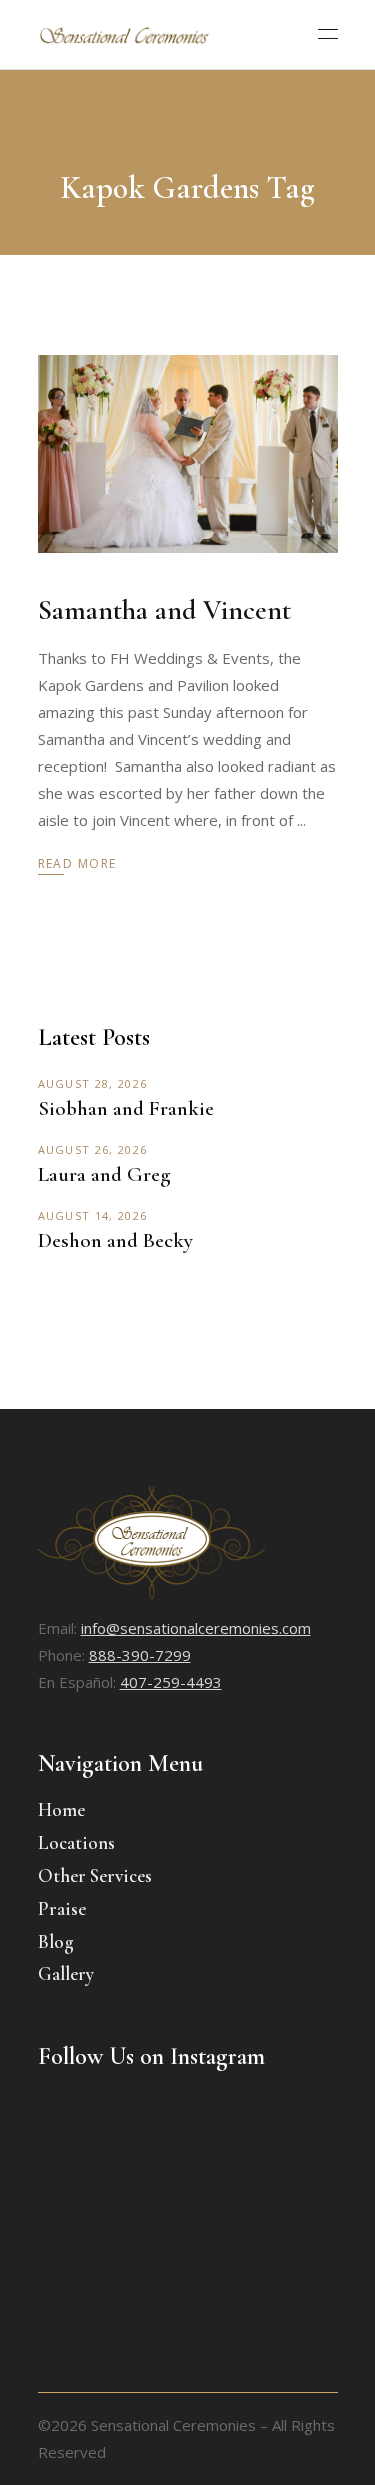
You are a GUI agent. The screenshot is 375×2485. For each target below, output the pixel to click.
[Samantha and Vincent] (188, 454)
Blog (56, 1941)
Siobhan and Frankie (126, 1108)
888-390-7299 (140, 1655)
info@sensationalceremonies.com (196, 1628)
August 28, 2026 (93, 1083)
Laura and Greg (104, 1174)
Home (61, 1809)
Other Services (95, 1875)
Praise (62, 1908)
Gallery (66, 1973)
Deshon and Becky (115, 1240)
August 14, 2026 (93, 1215)
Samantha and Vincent (164, 610)
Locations (76, 1842)
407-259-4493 (171, 1682)
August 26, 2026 (93, 1149)
